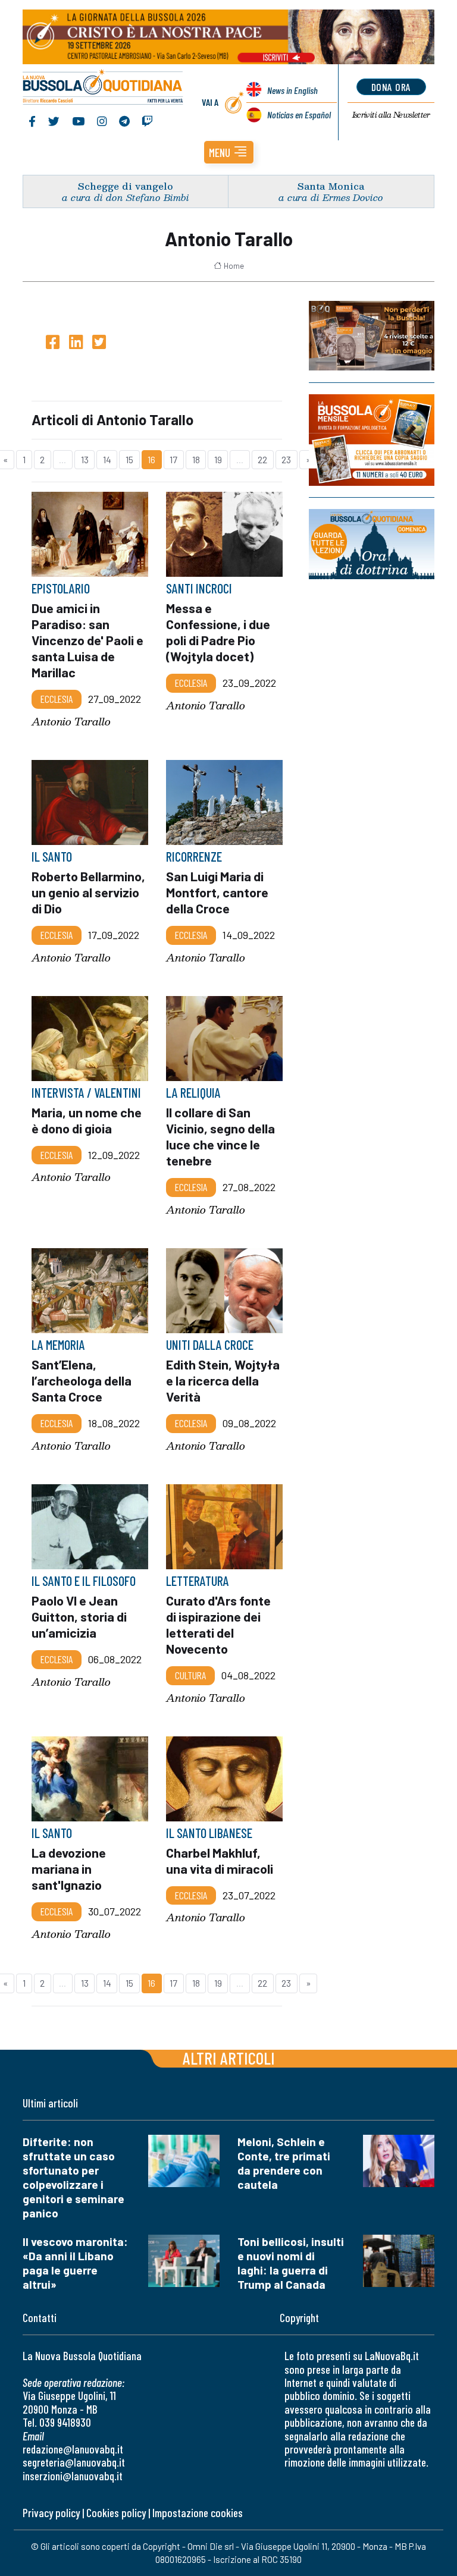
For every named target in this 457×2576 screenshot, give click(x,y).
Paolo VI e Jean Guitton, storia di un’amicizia (79, 1616)
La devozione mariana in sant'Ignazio (69, 1868)
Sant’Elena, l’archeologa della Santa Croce (82, 1380)
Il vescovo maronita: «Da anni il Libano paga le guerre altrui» (75, 2263)
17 (173, 459)
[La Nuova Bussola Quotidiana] (103, 88)
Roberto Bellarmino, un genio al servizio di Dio (88, 892)
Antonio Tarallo (71, 722)
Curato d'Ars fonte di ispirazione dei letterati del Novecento (218, 1624)
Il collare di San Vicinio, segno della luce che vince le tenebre (220, 1136)
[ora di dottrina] (372, 544)
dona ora (391, 87)
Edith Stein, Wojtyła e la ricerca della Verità (223, 1380)
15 (129, 459)
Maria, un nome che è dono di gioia (87, 1120)
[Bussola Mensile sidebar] (372, 440)
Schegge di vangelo (126, 186)
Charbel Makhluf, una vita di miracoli (220, 1860)
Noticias (299, 114)
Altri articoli (229, 2058)
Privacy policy (51, 2513)
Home (234, 266)
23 (286, 459)
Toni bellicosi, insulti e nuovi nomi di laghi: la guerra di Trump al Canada (291, 2263)
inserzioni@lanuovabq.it (73, 2476)
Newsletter (391, 115)
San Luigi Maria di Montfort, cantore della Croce (217, 892)
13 (85, 459)
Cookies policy (116, 2513)
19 (218, 459)
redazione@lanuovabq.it (73, 2449)
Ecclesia (57, 699)
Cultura (190, 1675)
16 (151, 459)
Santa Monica (331, 186)
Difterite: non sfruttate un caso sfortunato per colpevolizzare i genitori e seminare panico (73, 2177)
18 (196, 459)
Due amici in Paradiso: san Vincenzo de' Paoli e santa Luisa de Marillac (87, 640)
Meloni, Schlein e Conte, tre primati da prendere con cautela (284, 2163)
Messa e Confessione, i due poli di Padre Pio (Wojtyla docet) (218, 632)
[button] (229, 152)
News (292, 90)
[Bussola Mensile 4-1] (372, 336)
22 (262, 459)
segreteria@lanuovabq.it (74, 2462)
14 (107, 459)
